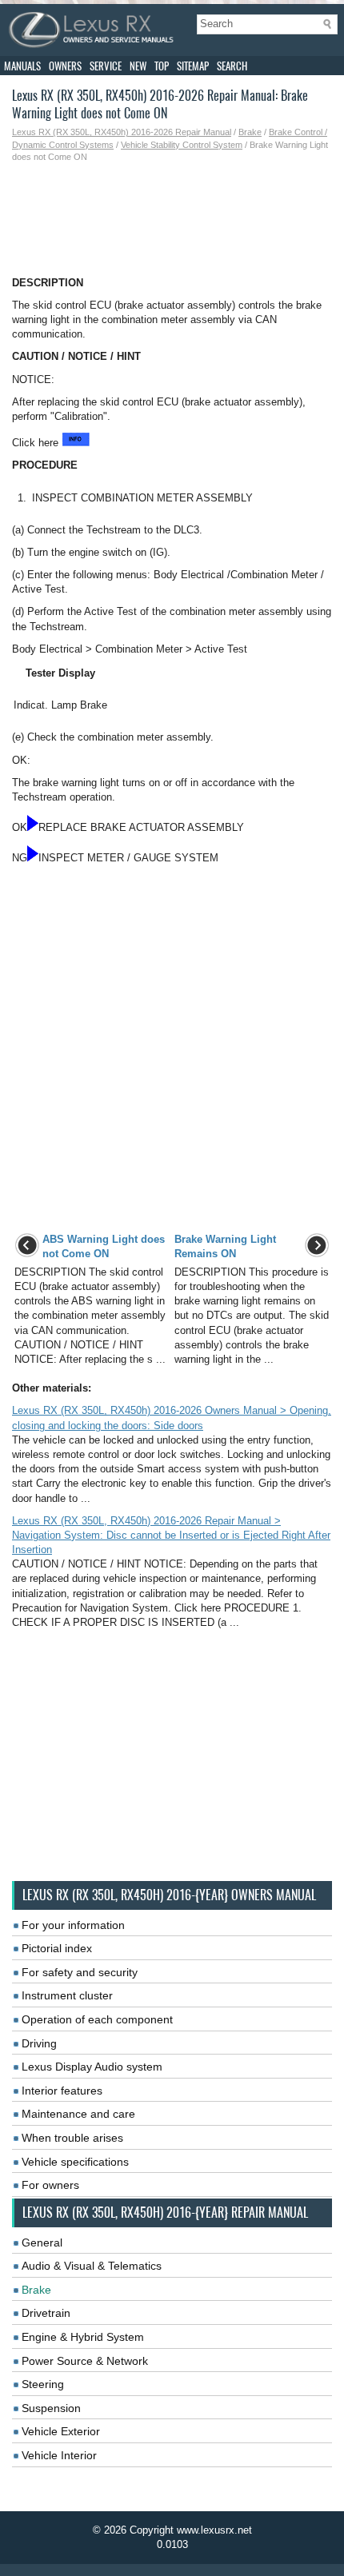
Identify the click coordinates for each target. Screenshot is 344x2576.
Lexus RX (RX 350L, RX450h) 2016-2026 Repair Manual (122, 132)
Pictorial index (57, 1948)
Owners (65, 66)
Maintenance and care (78, 2114)
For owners (50, 2185)
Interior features (62, 2091)
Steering (43, 2384)
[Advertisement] (172, 220)
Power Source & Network (85, 2361)
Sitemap (193, 66)
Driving (39, 2043)
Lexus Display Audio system (92, 2067)
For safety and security (80, 1972)
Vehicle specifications (75, 2162)
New (138, 66)
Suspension (51, 2408)
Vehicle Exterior (61, 2431)
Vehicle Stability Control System (182, 145)
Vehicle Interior (59, 2455)
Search (232, 66)
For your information (73, 1925)
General (42, 2243)
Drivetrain (46, 2313)
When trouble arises (72, 2138)
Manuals (22, 66)
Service (106, 66)
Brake (250, 132)
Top (162, 66)
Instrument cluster (67, 1995)
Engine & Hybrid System (83, 2337)
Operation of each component (97, 2019)
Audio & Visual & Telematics (92, 2266)
